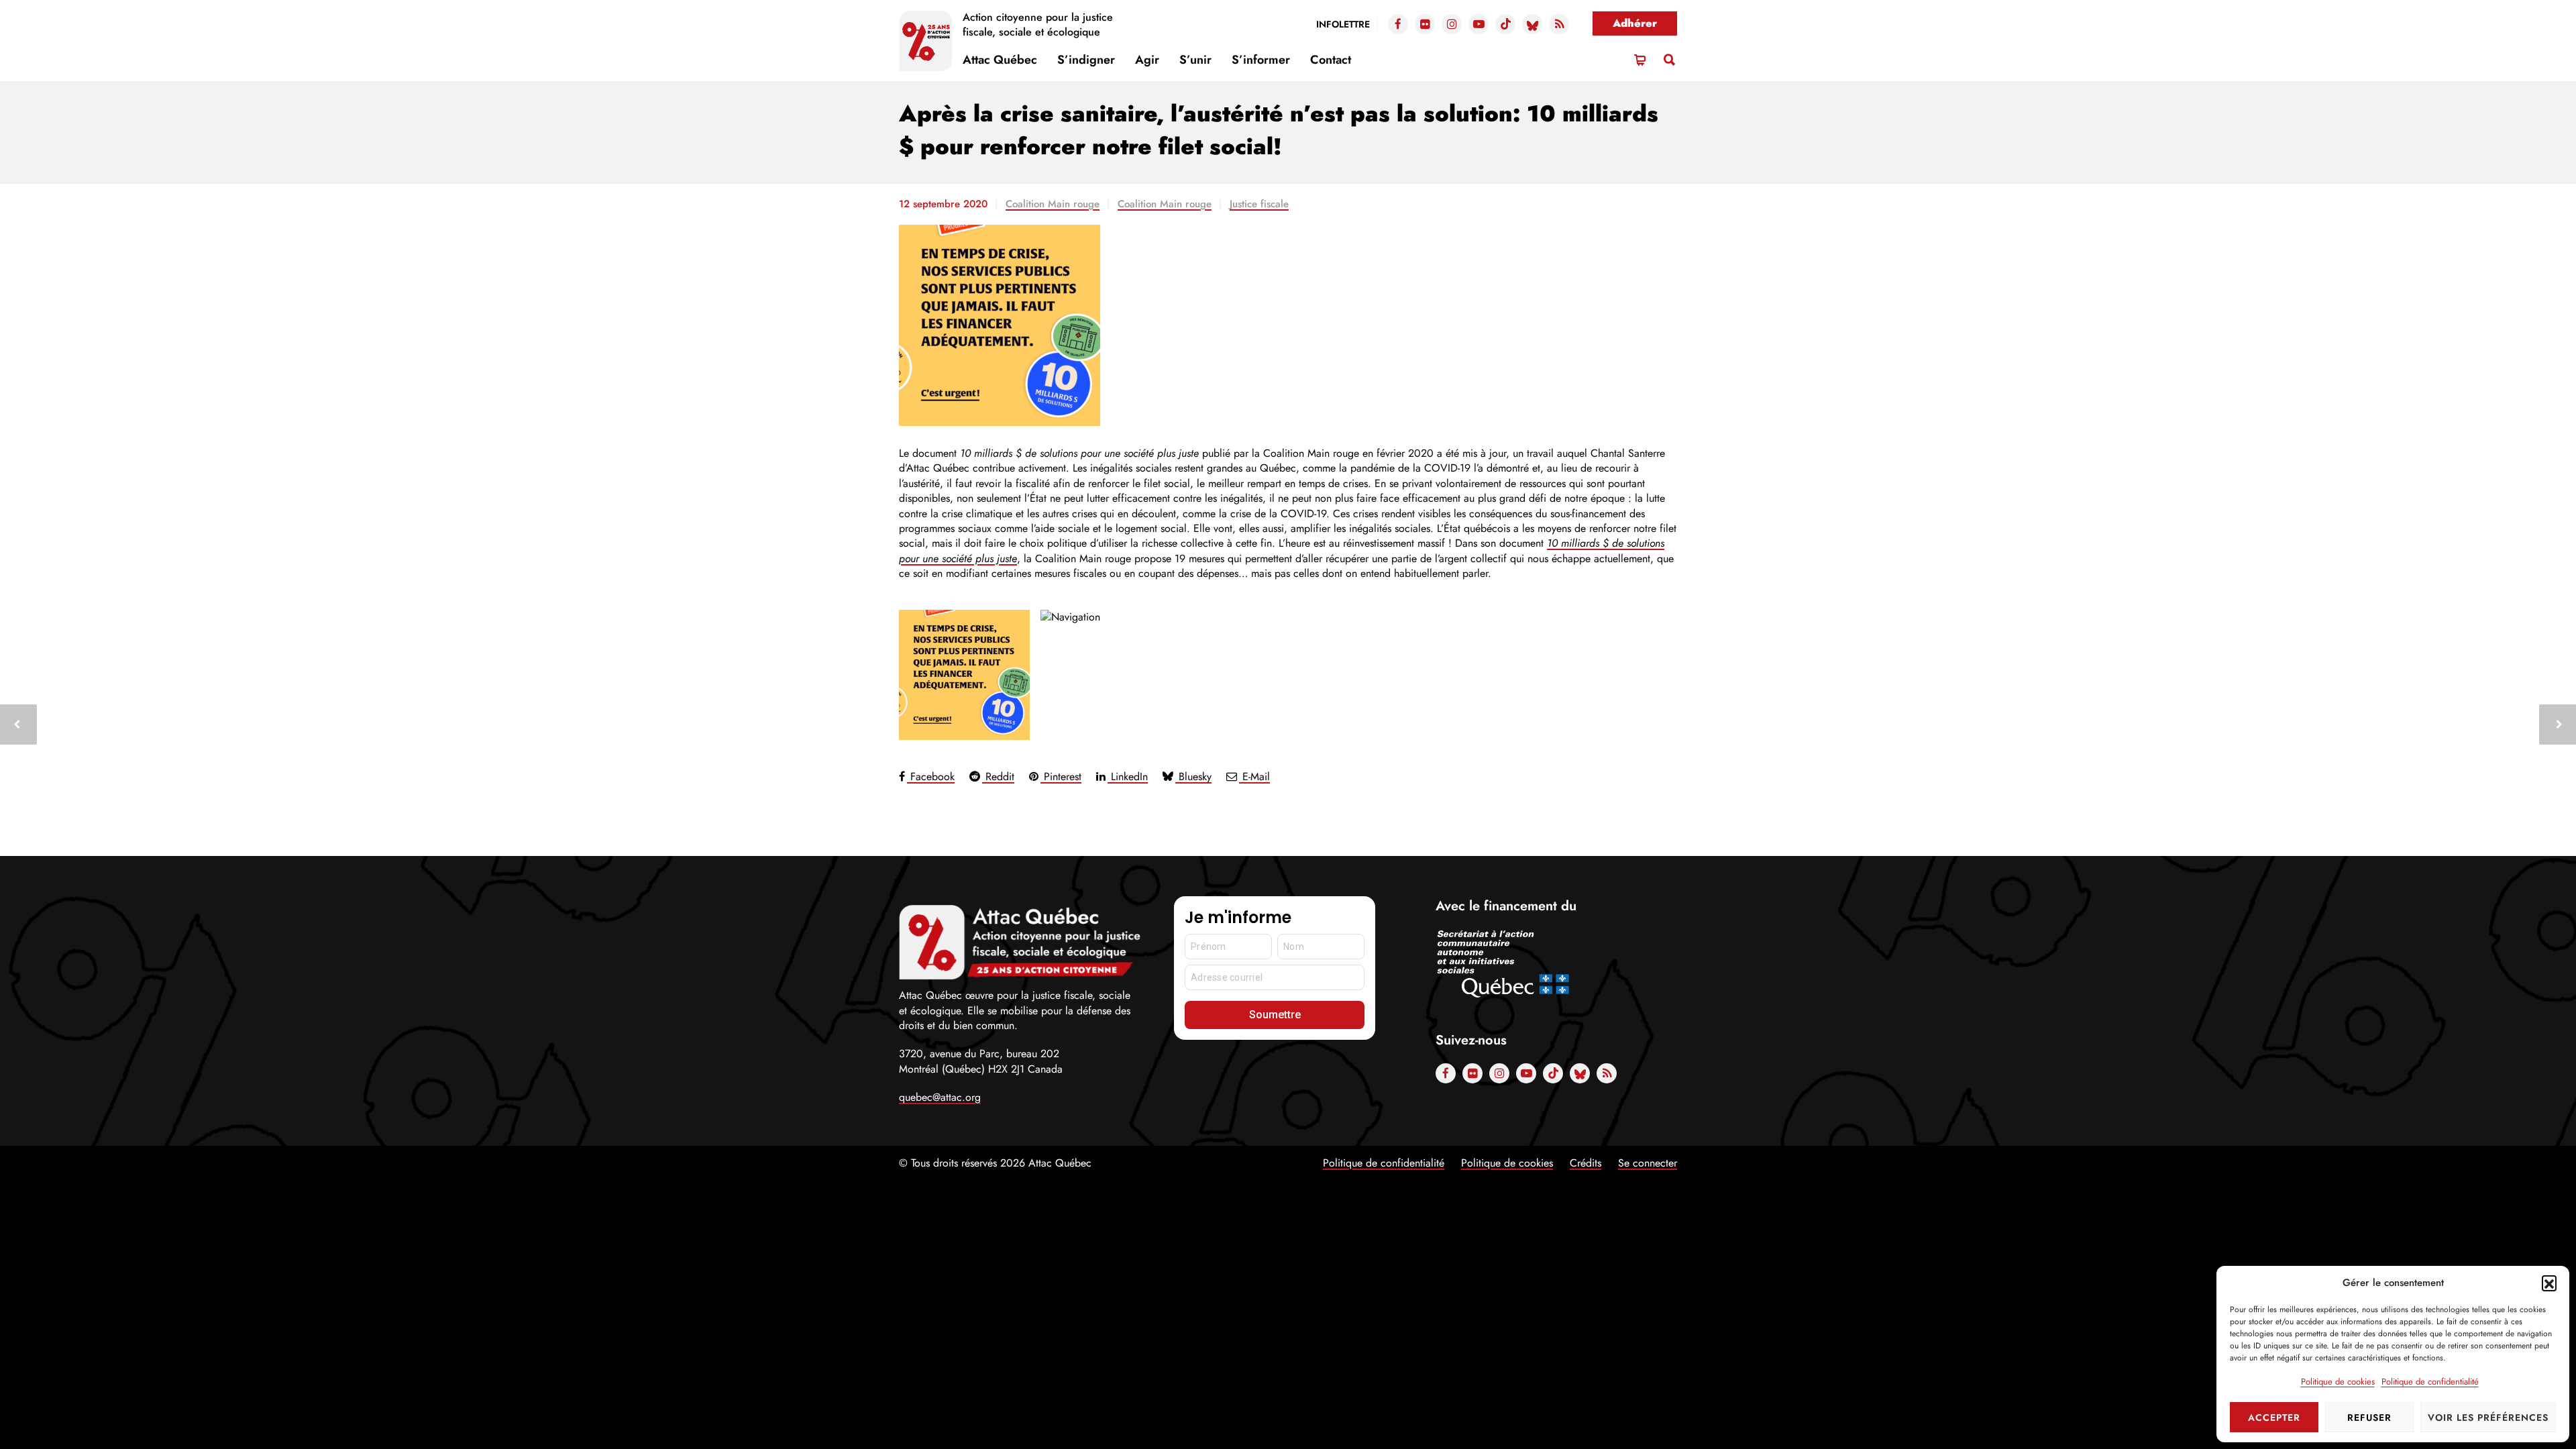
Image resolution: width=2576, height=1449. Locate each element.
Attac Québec (1000, 60)
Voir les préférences (2488, 1417)
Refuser (2369, 1417)
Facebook (931, 776)
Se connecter (1648, 1163)
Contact (1331, 60)
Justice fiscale (1259, 204)
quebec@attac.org (940, 1097)
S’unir (1195, 60)
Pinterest (1061, 776)
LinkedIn (1128, 776)
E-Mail (1254, 776)
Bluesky (1193, 776)
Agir (1147, 60)
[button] (2549, 1283)
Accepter (2274, 1417)
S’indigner (1086, 60)
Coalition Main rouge (1053, 204)
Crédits (1586, 1163)
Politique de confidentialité (2430, 1382)
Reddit (998, 776)
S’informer (1261, 60)
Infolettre (1343, 24)
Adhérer (1635, 23)
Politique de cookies (2338, 1382)
